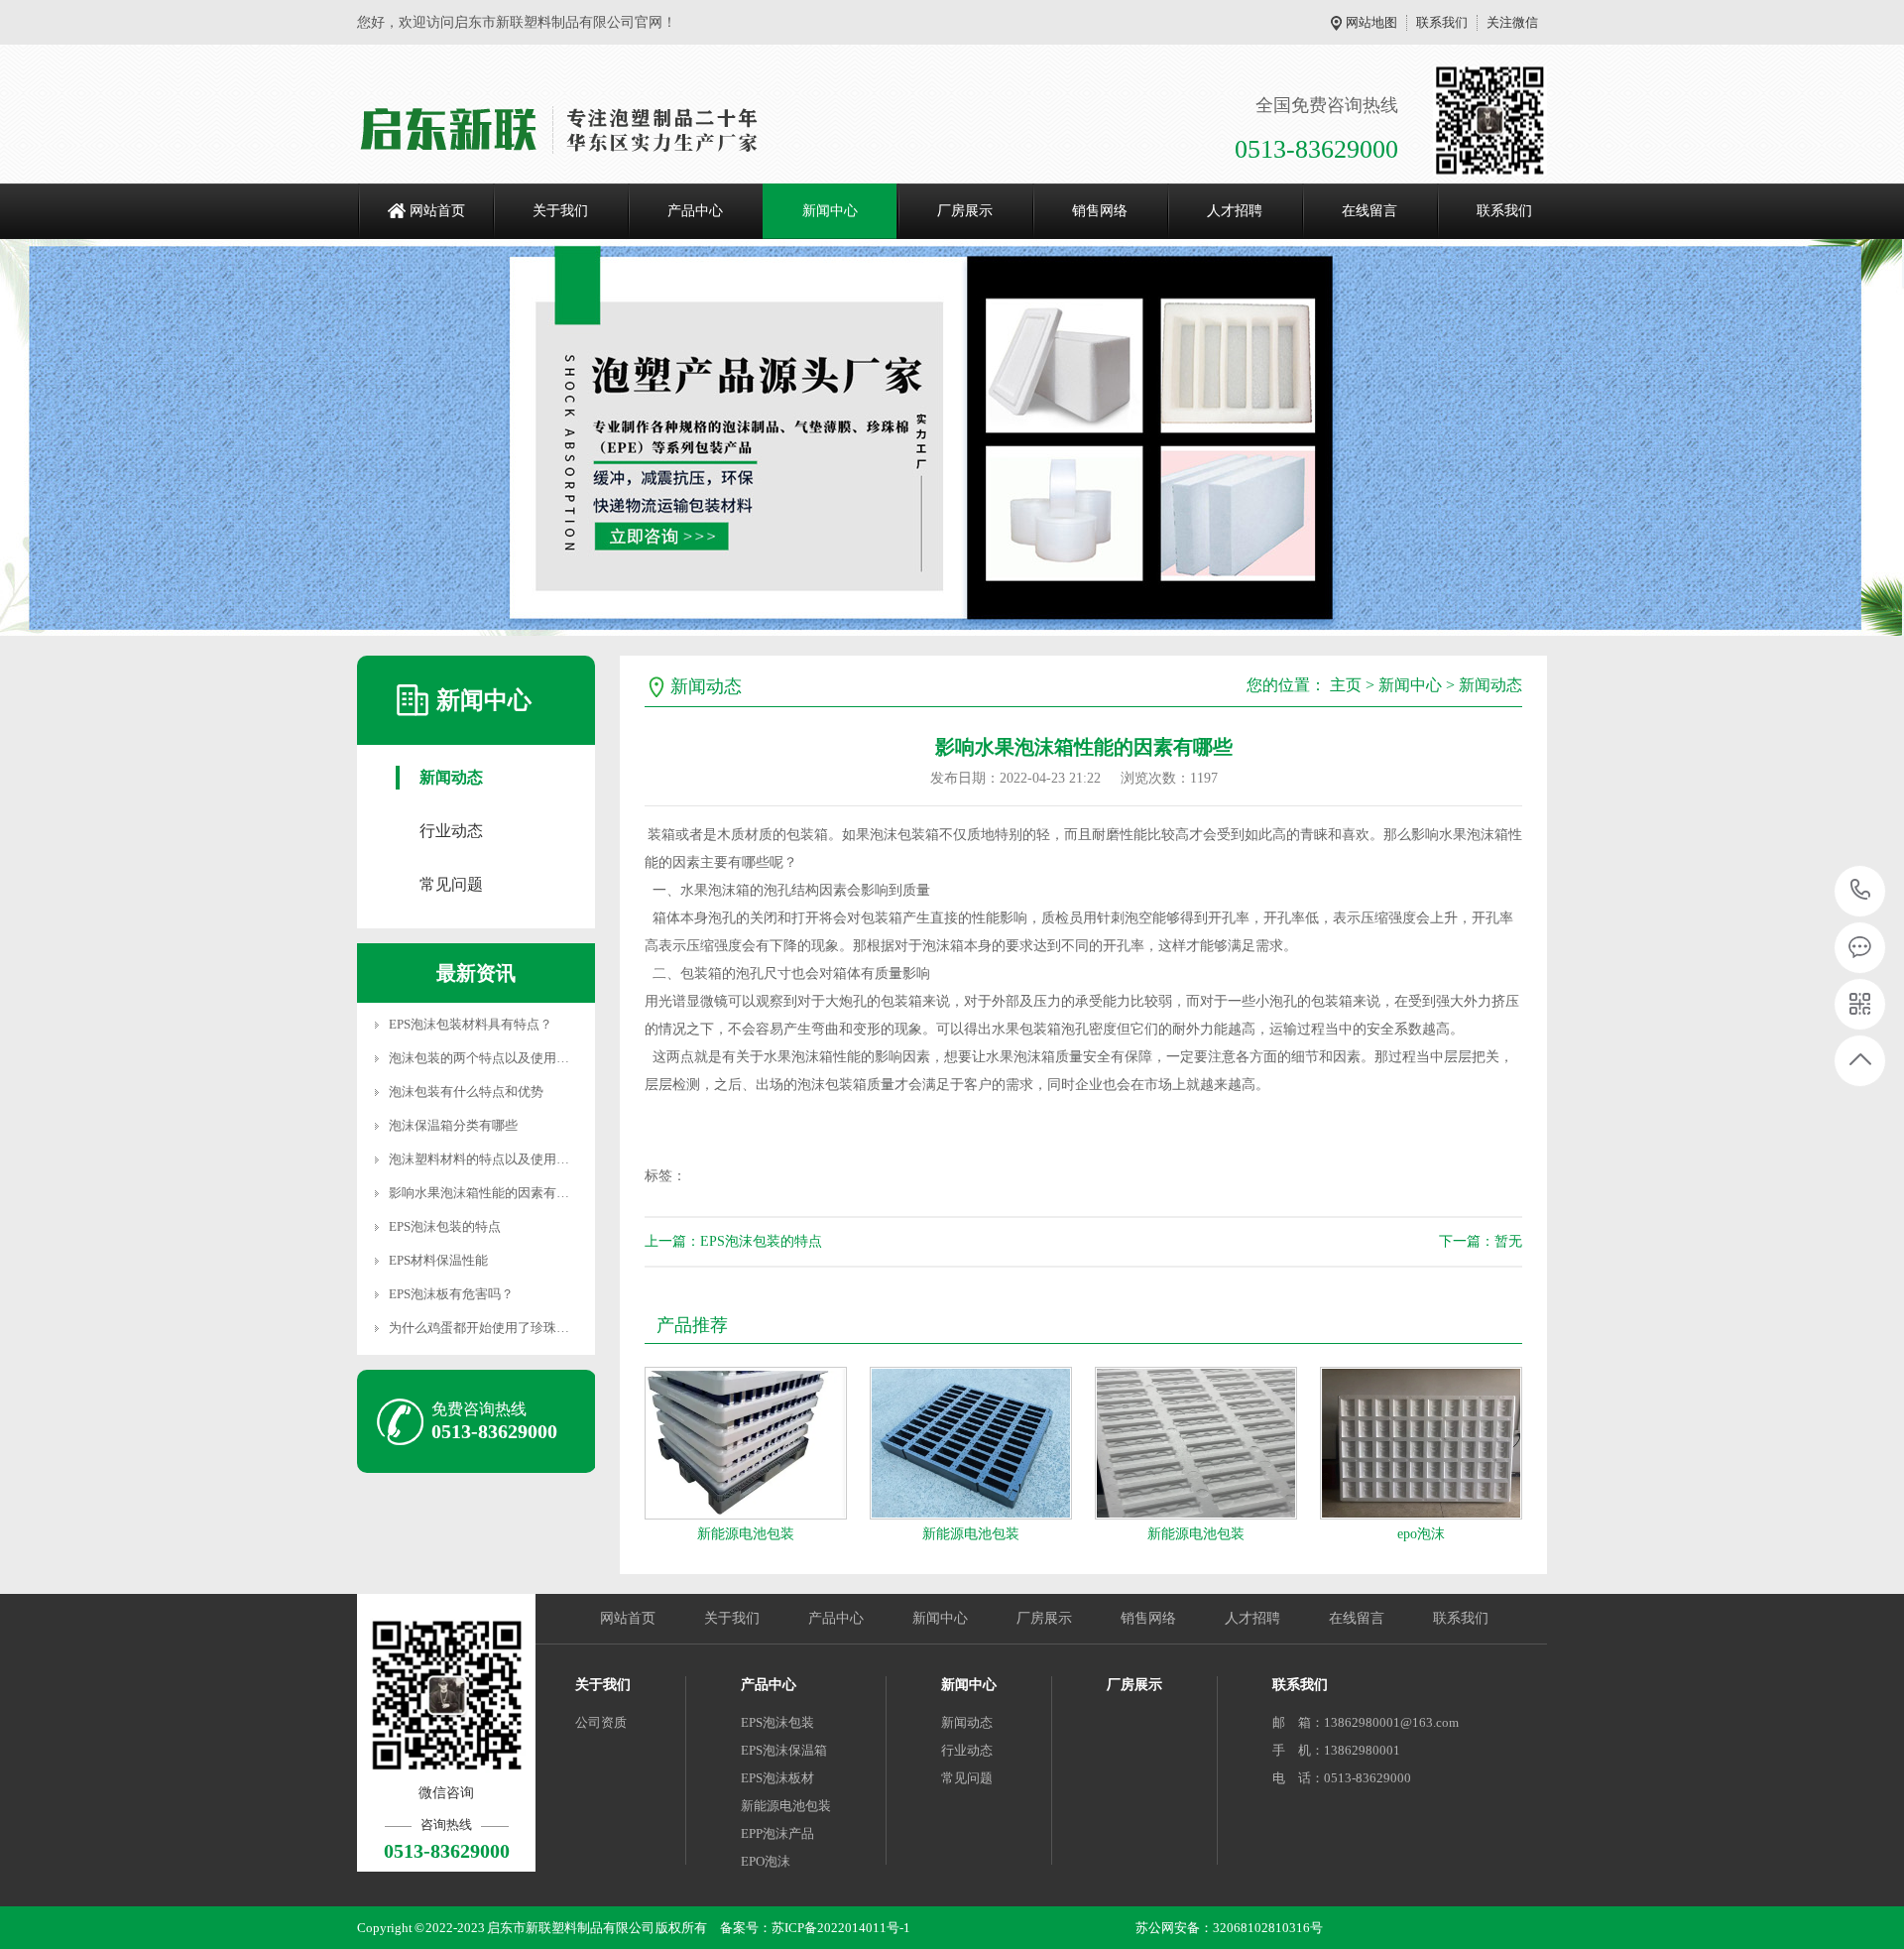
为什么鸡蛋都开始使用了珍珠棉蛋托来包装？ (518, 1328)
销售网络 (1100, 211)
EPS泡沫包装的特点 (445, 1226)
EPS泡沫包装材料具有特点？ (471, 1024)
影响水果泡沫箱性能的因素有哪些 (485, 1193)
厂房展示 (965, 211)
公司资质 (601, 1722)
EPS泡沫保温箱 (784, 1750)
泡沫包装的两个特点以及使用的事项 (492, 1058)
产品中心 (695, 211)
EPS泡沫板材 (777, 1778)
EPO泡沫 (766, 1861)
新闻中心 (830, 211)
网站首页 (437, 211)
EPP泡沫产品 (777, 1833)
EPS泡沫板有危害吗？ (451, 1294)
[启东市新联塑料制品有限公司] (568, 129)
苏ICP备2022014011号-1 (841, 1928)
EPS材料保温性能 (438, 1260)
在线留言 (1369, 211)
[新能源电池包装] (746, 1443)
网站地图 (1371, 22)
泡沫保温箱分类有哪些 (453, 1125)
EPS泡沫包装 (777, 1722)
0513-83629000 (1861, 891)
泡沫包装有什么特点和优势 (466, 1092)
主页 (1346, 685)
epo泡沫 (1421, 1534)
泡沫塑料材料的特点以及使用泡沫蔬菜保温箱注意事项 (543, 1159)
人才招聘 (1235, 211)
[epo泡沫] (1421, 1443)
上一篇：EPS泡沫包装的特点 (733, 1241)
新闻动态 (451, 777)
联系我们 (1442, 22)
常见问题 (451, 884)
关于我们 (560, 211)
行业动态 (451, 831)
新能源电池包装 (746, 1534)
